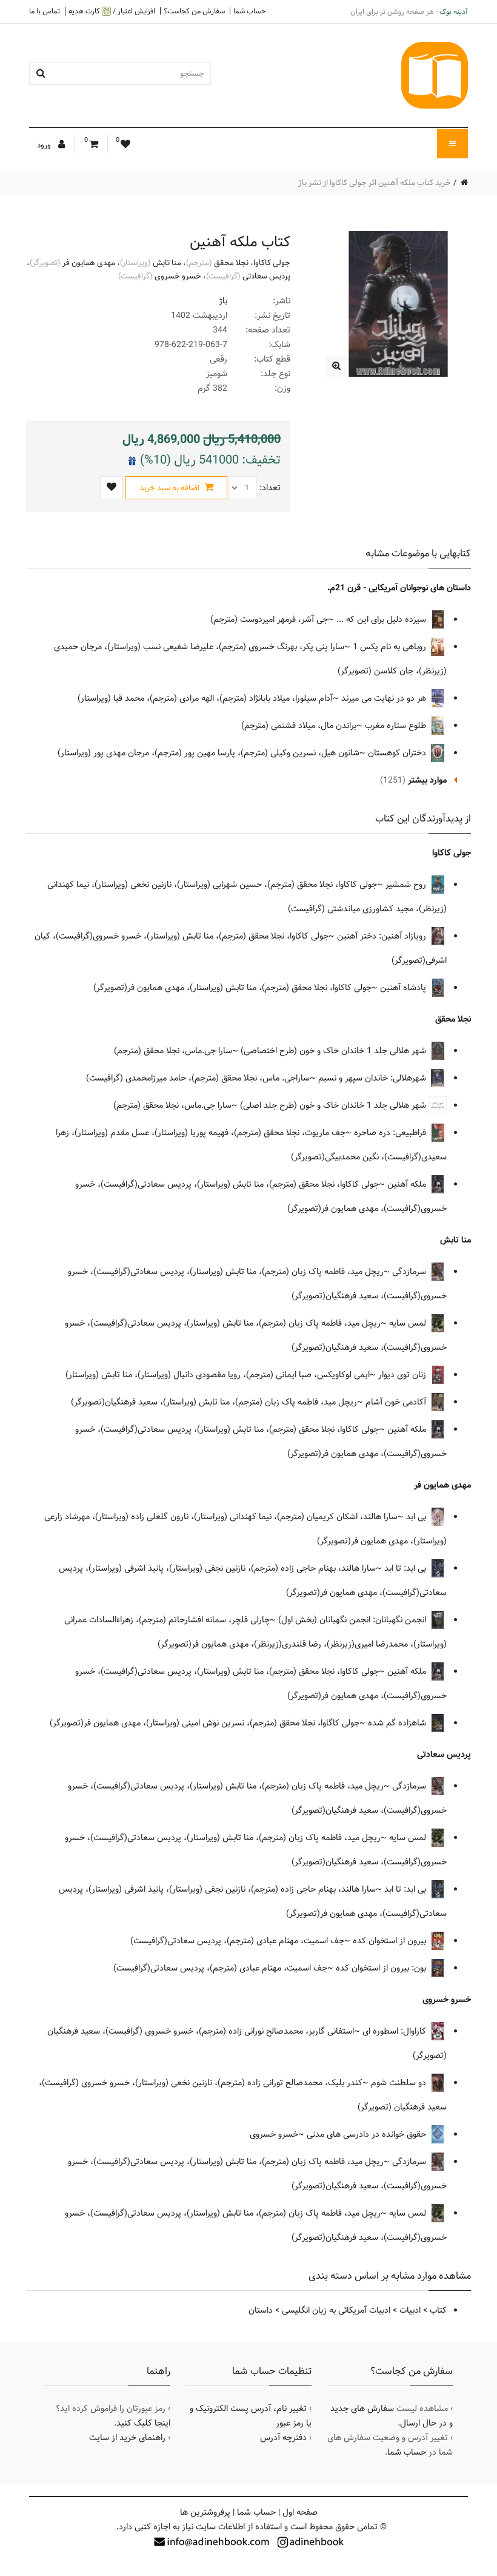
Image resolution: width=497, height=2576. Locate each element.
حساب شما (250, 11)
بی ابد (417, 1517)
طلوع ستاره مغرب (397, 726)
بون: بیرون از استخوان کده (382, 1968)
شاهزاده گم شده (398, 1723)
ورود (45, 145)
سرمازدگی (410, 1272)
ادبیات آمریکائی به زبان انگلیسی (336, 2310)
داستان (261, 2310)
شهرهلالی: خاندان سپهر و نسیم (373, 1078)
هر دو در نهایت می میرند (385, 698)
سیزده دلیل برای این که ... (382, 619)
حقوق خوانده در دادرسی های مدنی (368, 2134)
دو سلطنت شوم (400, 2083)
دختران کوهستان (398, 753)
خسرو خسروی (178, 276)
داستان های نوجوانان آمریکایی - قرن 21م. (399, 588)
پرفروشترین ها (205, 2512)
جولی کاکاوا (272, 263)
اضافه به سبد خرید (170, 488)
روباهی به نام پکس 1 (391, 647)
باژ (223, 301)
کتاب (438, 2310)
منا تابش (167, 263)
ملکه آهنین (408, 1184)
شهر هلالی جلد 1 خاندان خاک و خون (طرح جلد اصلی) (334, 1105)
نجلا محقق (231, 263)
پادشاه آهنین (404, 988)
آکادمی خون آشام (397, 1402)
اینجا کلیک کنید (143, 2423)
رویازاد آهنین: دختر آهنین (383, 936)
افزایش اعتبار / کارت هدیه (112, 11)
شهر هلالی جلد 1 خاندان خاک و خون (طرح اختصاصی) (335, 1051)
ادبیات (410, 2310)
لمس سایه (409, 1323)
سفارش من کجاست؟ (194, 11)
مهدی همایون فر (89, 263)
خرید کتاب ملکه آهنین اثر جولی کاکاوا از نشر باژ (375, 183)
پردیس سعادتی (266, 276)
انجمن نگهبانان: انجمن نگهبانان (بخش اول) (353, 1620)
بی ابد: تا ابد (406, 1568)
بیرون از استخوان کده (391, 1941)
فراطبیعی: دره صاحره (391, 1133)
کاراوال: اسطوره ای (395, 2031)
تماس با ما (45, 11)
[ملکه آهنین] (336, 366)
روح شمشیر (407, 885)
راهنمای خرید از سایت (127, 2438)
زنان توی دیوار (403, 1375)
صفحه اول (300, 2512)
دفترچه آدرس (283, 2438)
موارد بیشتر (427, 780)
